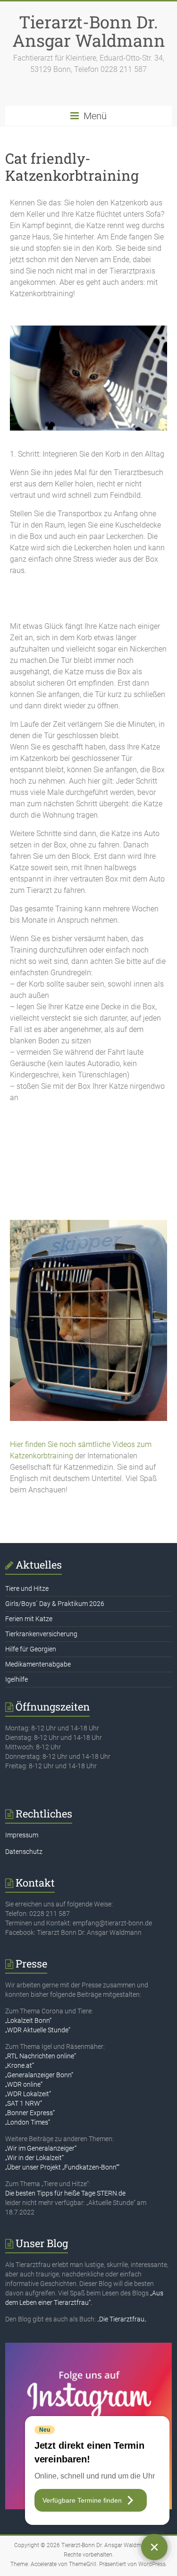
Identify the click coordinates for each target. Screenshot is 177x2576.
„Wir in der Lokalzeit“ (34, 2158)
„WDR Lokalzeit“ (28, 2094)
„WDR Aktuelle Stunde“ (38, 2030)
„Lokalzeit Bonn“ (28, 2020)
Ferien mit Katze (29, 1619)
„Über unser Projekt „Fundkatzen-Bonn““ (62, 2167)
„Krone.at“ (20, 2065)
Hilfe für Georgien (31, 1649)
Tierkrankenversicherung (41, 1634)
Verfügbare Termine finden (82, 2500)
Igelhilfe (17, 1679)
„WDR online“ (24, 2084)
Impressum (22, 1835)
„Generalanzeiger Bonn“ (39, 2075)
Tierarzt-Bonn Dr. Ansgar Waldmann (89, 31)
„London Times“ (28, 2122)
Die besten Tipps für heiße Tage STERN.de (65, 2193)
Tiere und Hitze (27, 1588)
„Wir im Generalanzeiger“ (41, 2148)
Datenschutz (24, 1852)
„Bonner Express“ (30, 2113)
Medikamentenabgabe (38, 1664)
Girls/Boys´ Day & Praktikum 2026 (55, 1604)
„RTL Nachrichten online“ (41, 2056)
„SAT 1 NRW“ (24, 2103)
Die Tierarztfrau (122, 2319)
